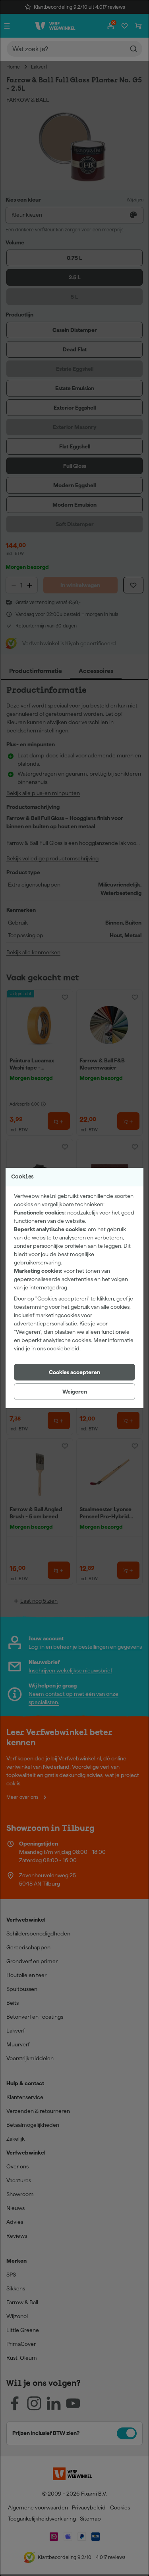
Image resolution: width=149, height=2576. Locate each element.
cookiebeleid (63, 1348)
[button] (74, 1372)
